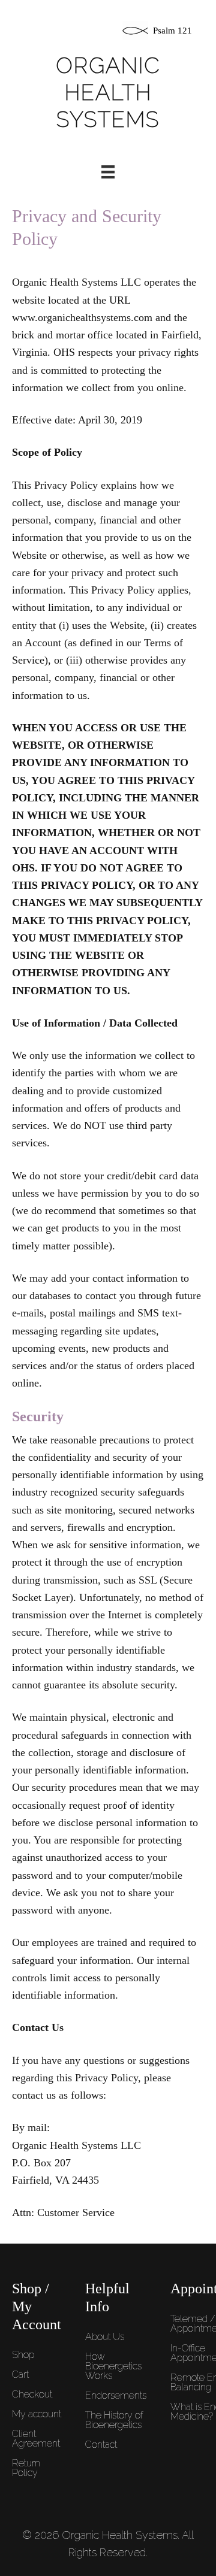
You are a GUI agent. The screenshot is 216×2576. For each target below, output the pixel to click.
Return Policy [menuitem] (26, 2468)
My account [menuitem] (37, 2414)
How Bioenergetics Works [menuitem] (113, 2366)
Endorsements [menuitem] (116, 2395)
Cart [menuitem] (20, 2374)
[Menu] (108, 172)
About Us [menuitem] (105, 2337)
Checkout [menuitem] (32, 2394)
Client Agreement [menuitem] (36, 2439)
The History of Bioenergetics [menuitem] (114, 2420)
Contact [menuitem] (101, 2445)
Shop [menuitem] (23, 2355)
